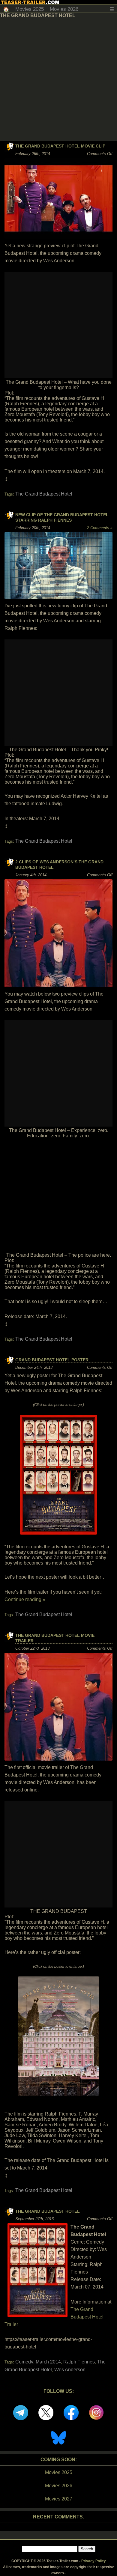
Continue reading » (25, 1599)
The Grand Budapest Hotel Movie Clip (60, 146)
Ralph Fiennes (79, 2362)
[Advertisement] (58, 80)
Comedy (24, 2362)
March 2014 (48, 2362)
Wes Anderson (70, 2370)
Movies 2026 (64, 9)
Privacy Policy (94, 2561)
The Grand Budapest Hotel (44, 494)
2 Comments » (100, 528)
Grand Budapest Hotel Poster (52, 1360)
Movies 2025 (30, 9)
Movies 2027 (59, 2499)
